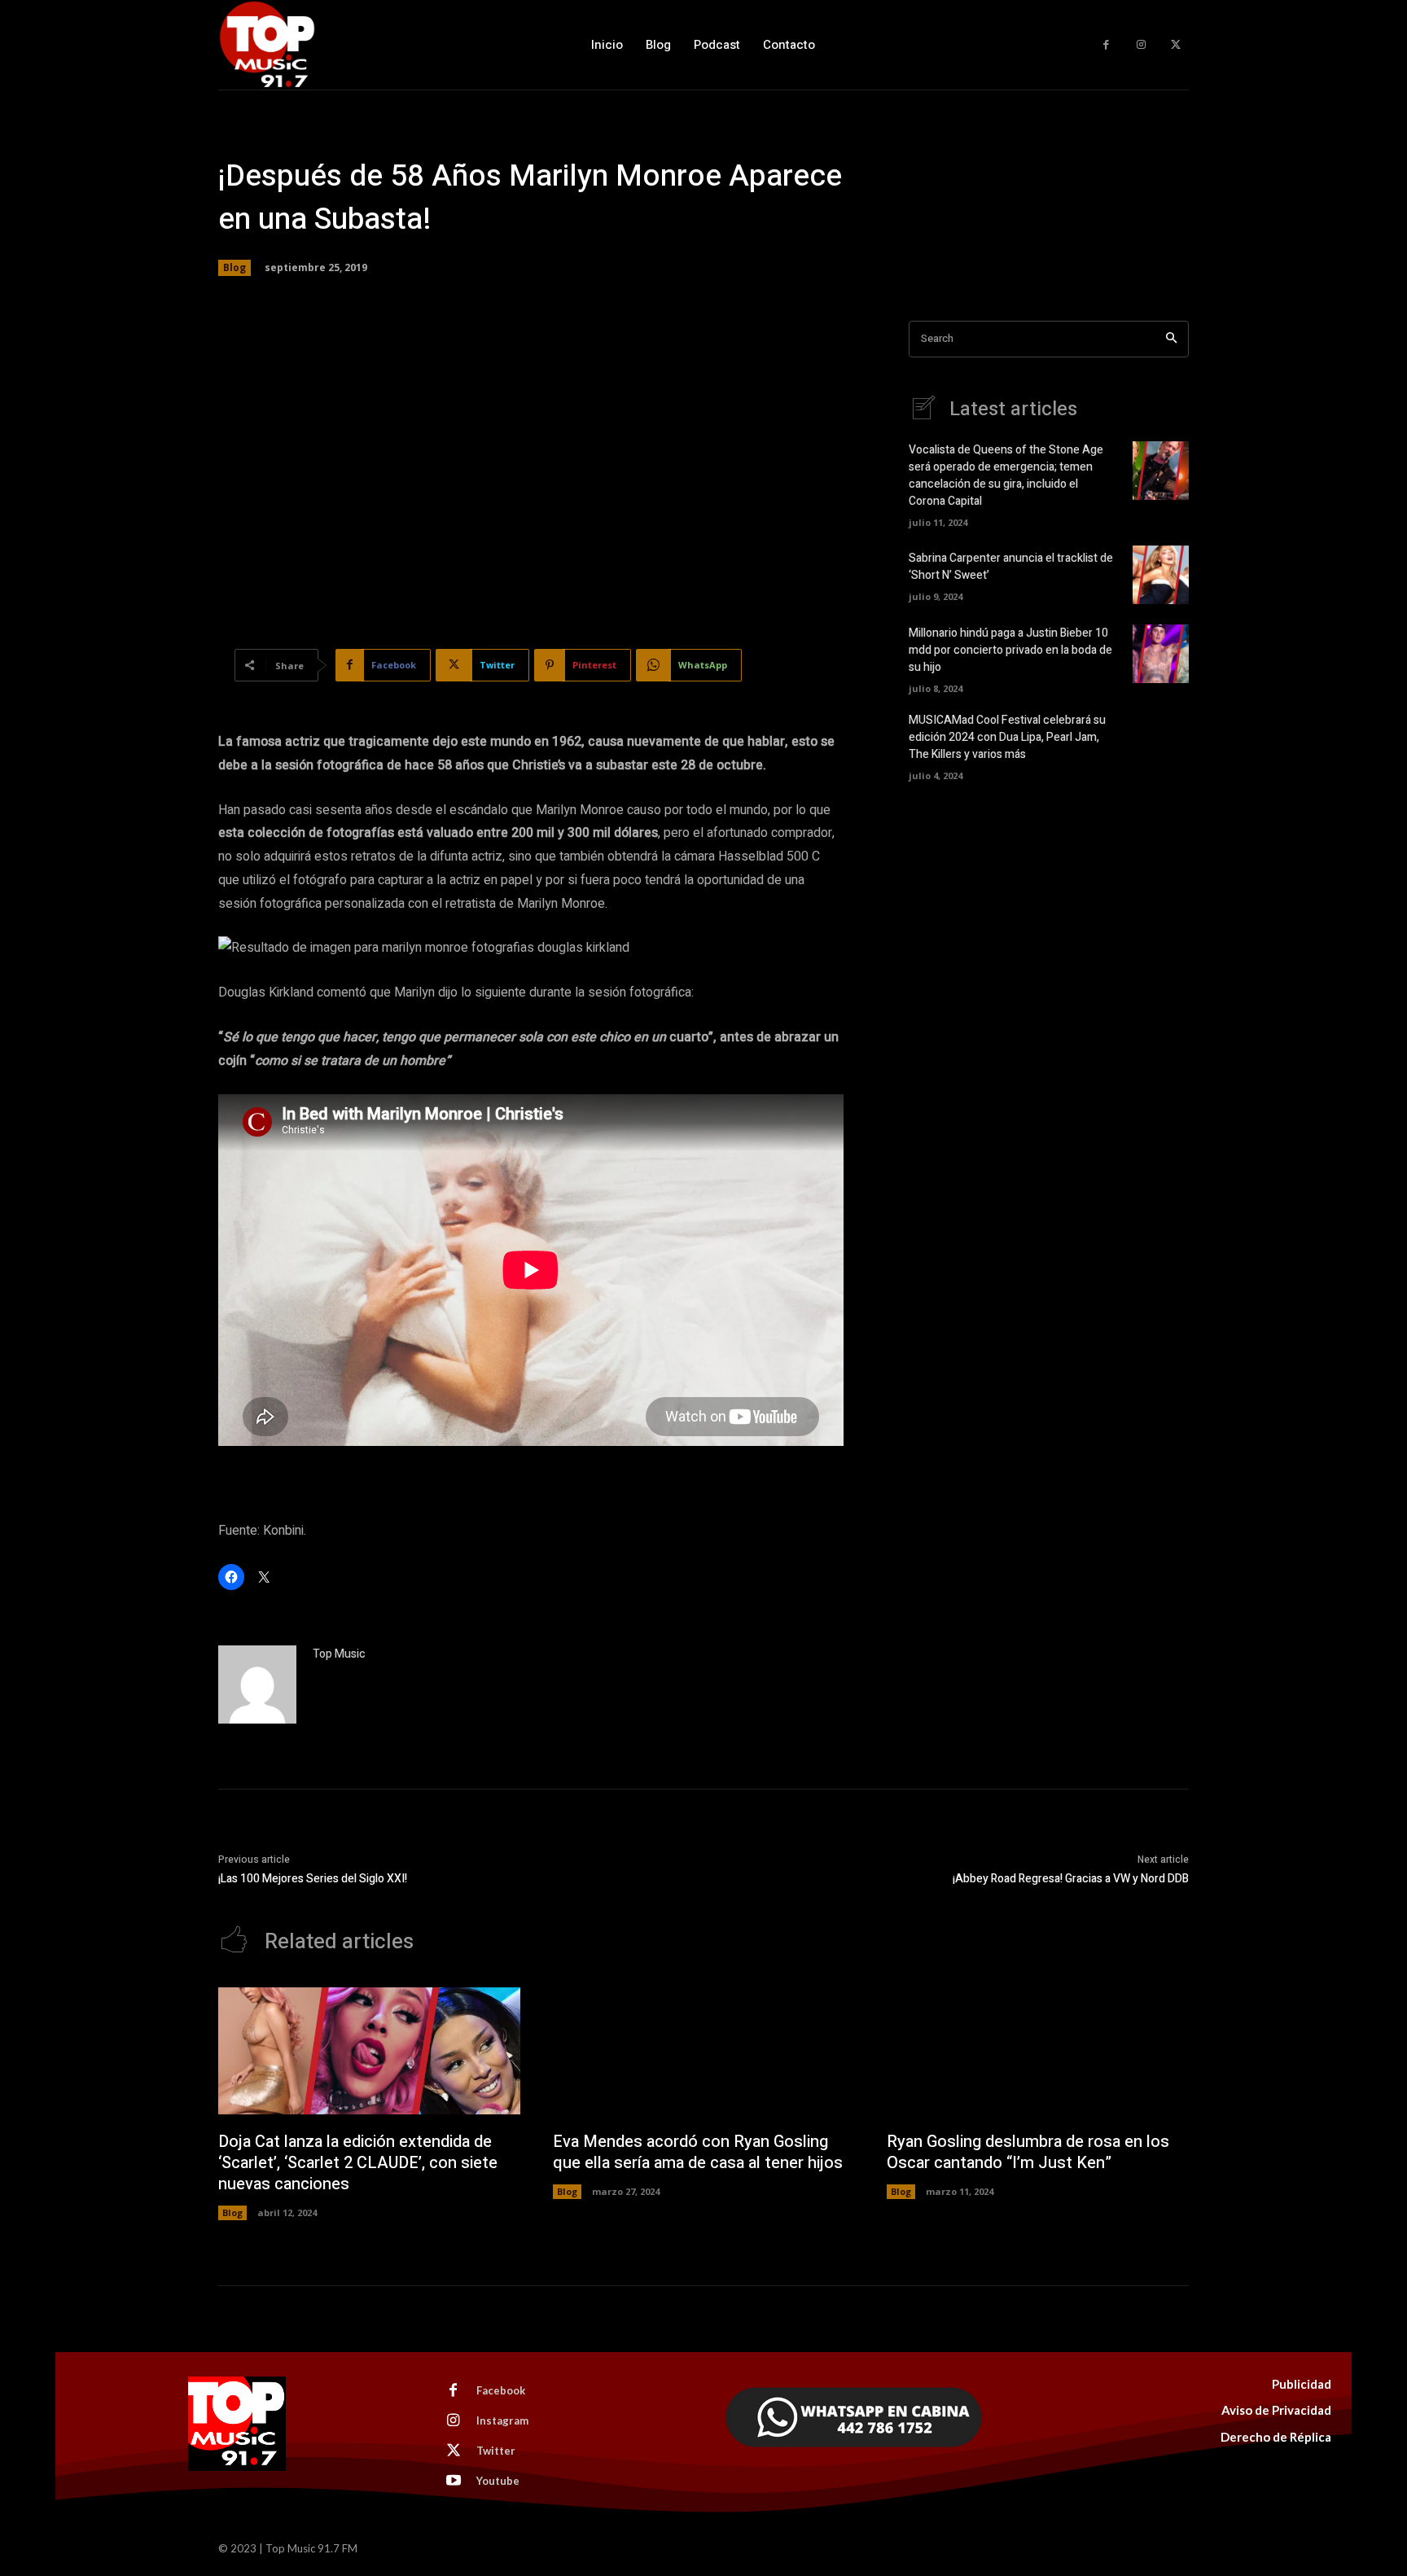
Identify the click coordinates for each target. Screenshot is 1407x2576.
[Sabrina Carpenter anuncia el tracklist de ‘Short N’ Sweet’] (1161, 575)
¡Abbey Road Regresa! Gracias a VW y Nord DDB (1071, 1879)
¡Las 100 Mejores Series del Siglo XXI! (313, 1879)
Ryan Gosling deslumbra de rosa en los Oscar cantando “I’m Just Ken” (1028, 2152)
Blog (234, 267)
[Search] (1171, 339)
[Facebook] (1106, 45)
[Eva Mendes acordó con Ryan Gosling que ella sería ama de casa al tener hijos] (704, 2051)
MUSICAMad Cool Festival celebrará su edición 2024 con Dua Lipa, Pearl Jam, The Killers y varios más (1007, 737)
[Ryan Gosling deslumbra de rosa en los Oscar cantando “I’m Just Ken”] (1038, 2051)
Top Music (339, 1654)
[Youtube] (454, 2482)
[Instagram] (1141, 45)
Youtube (498, 2481)
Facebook (501, 2390)
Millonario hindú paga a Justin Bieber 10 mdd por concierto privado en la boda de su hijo (1010, 650)
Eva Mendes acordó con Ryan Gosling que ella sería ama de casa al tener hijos (698, 2152)
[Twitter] (1175, 45)
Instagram (502, 2420)
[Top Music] (257, 1684)
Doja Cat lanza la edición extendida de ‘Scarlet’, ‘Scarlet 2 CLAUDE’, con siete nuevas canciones (358, 2163)
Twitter (496, 2451)
